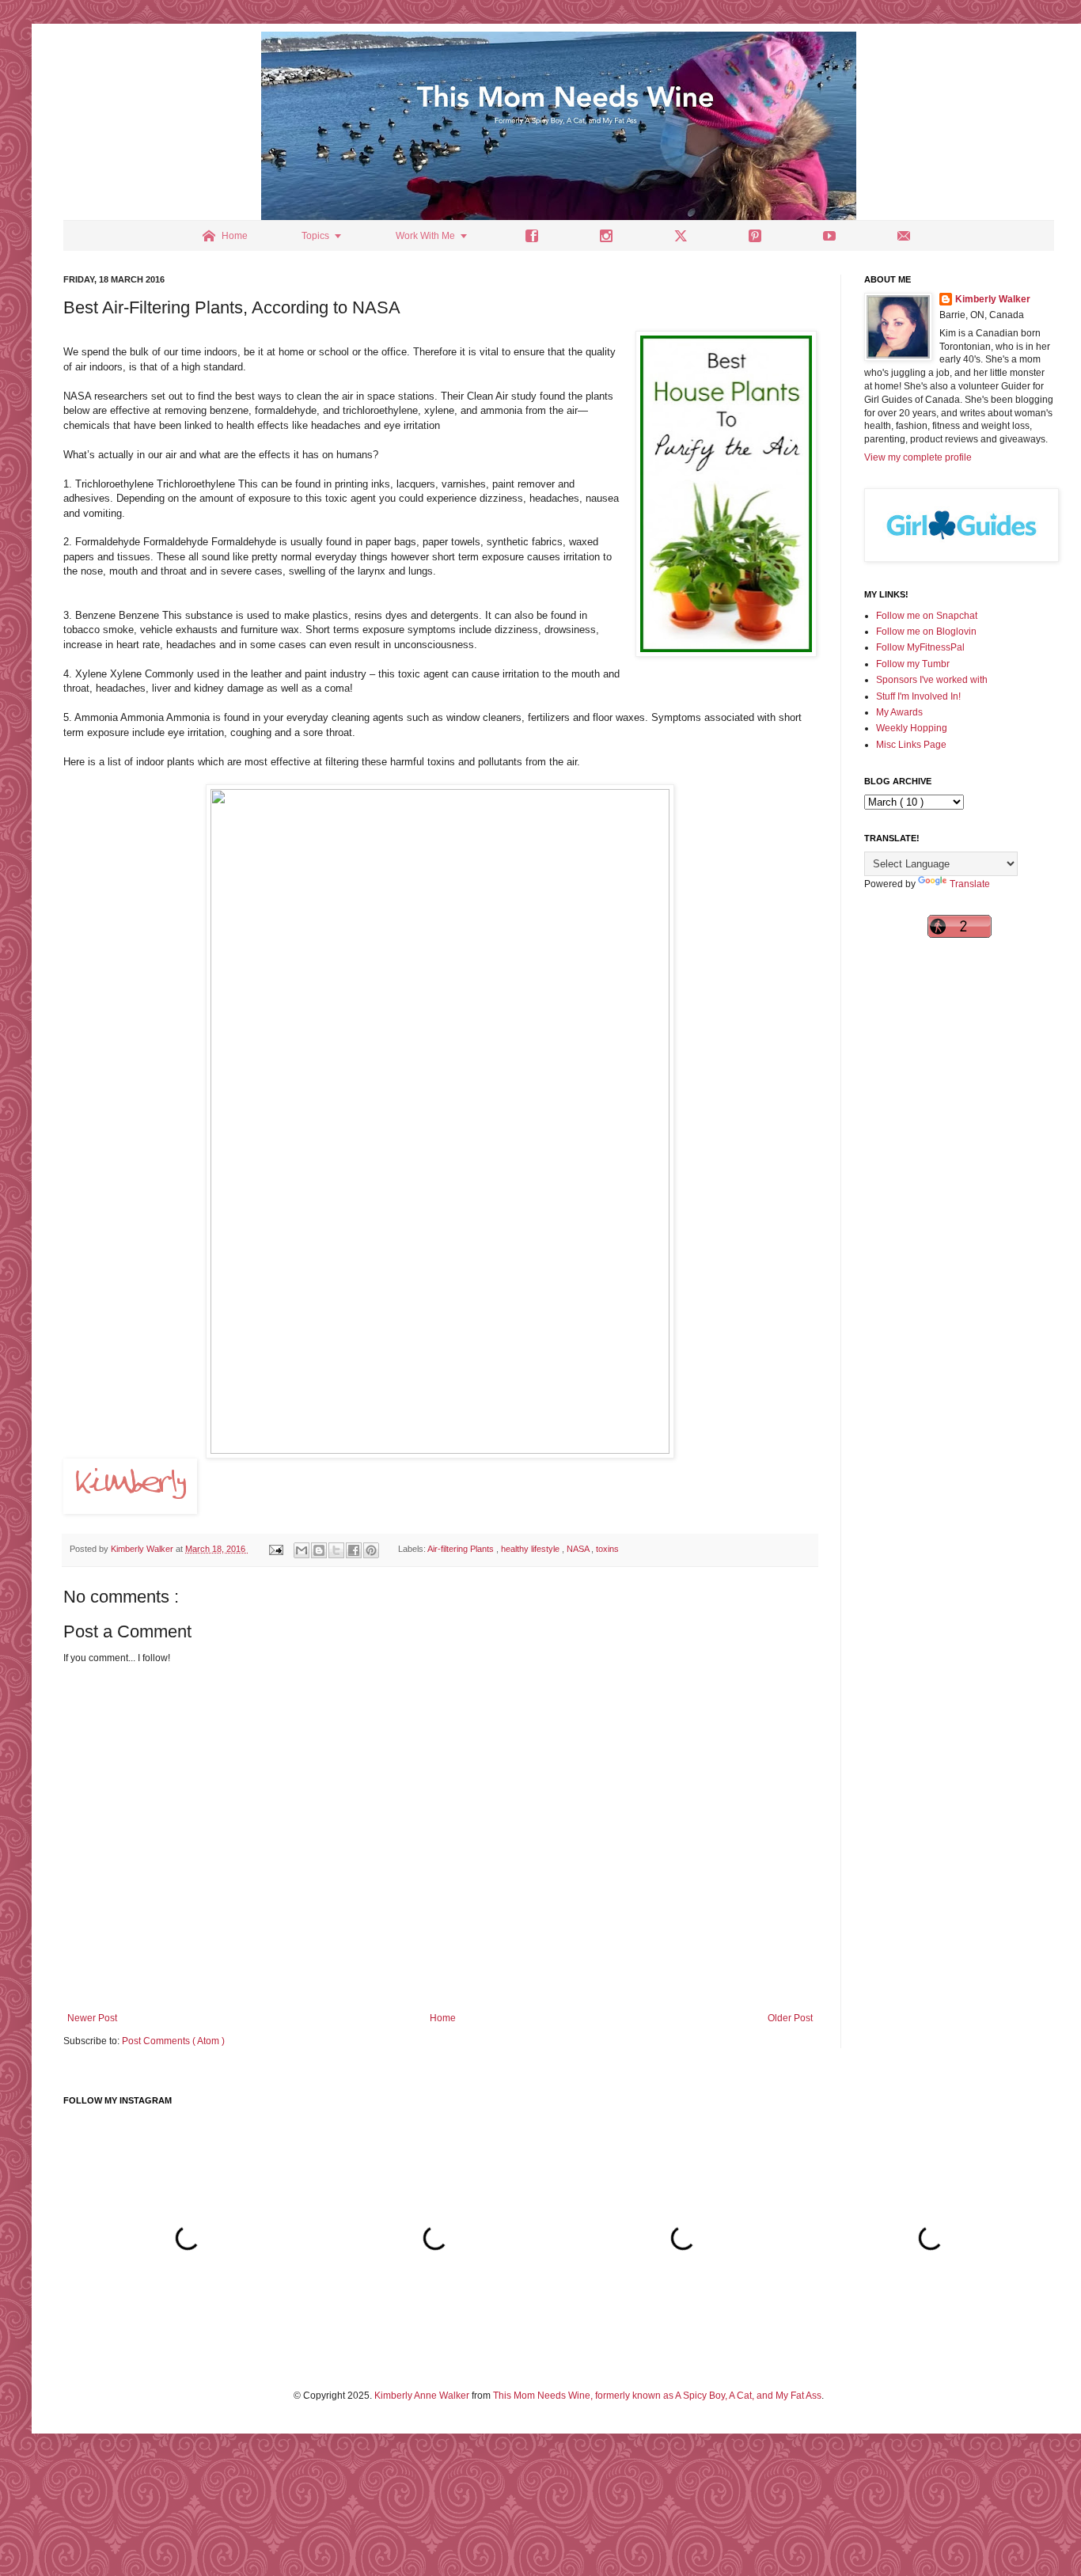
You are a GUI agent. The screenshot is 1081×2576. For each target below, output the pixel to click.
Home (443, 2018)
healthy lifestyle (531, 1549)
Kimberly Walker (993, 299)
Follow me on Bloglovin (926, 632)
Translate (970, 884)
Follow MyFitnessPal (920, 647)
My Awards (899, 712)
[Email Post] (275, 1549)
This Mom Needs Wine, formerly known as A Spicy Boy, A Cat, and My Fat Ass (657, 2396)
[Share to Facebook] (354, 1550)
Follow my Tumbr (913, 664)
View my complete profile (918, 457)
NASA (579, 1549)
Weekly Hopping (912, 728)
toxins (607, 1549)
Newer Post (92, 2018)
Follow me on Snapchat (927, 616)
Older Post (790, 2018)
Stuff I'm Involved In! (918, 696)
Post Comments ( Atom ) (173, 2041)
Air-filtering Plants (462, 1549)
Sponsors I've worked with (932, 680)
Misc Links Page (911, 745)
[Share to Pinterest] (371, 1550)
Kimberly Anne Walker (422, 2396)
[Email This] (302, 1550)
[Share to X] (336, 1550)
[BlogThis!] (319, 1550)
